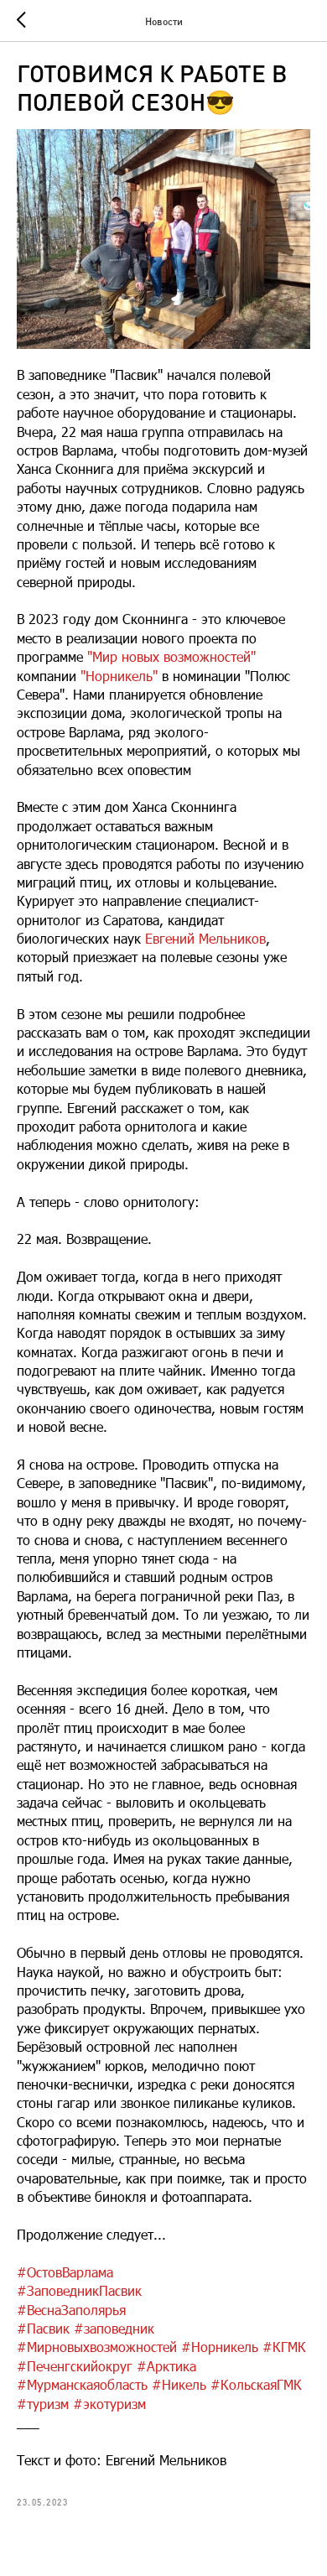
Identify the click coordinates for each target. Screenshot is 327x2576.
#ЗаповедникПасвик (79, 2290)
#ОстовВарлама (65, 2272)
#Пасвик (43, 2328)
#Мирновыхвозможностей (97, 2347)
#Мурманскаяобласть (82, 2384)
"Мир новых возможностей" (171, 656)
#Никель (179, 2384)
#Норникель (220, 2347)
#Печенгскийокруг (75, 2366)
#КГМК (284, 2347)
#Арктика (166, 2366)
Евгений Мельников (205, 938)
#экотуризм (109, 2404)
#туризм (43, 2404)
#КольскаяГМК (256, 2384)
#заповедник (114, 2328)
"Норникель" (119, 676)
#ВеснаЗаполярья (71, 2310)
